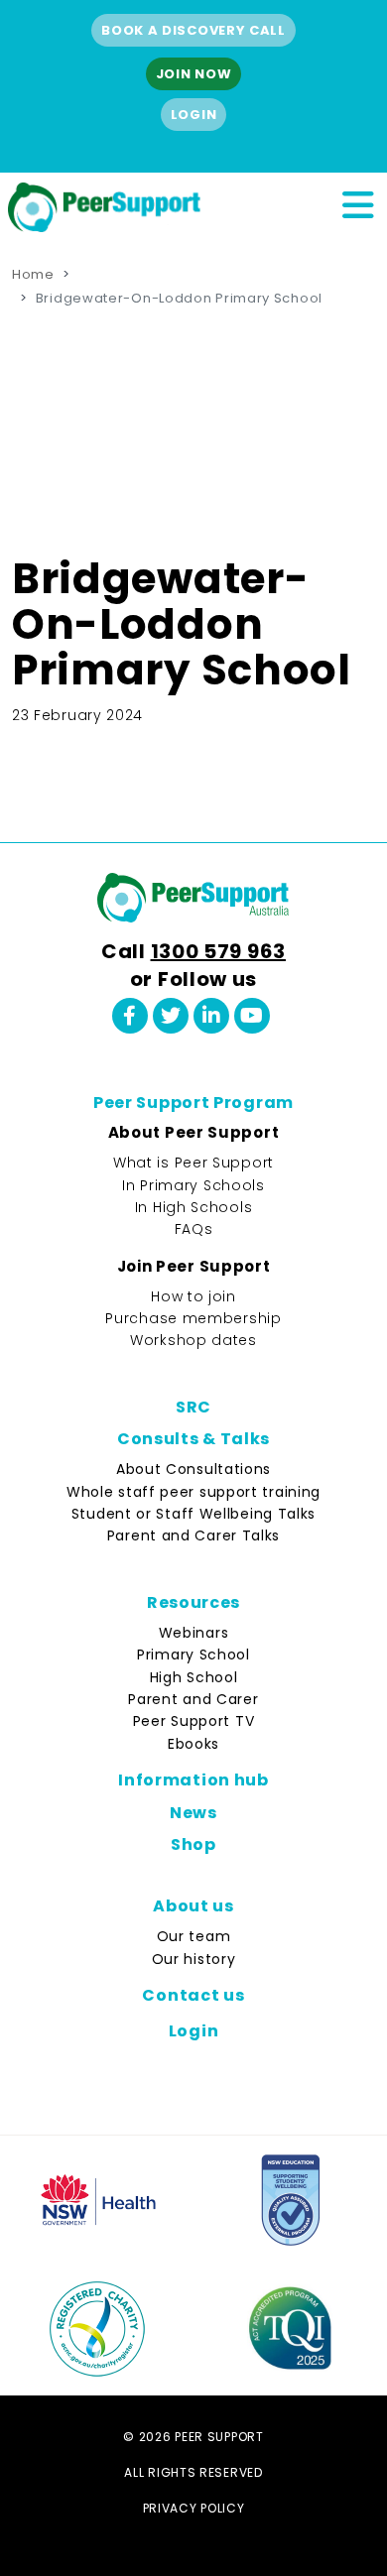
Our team (194, 1936)
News (193, 1813)
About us (193, 1906)
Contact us (193, 1995)
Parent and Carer (193, 1699)
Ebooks (193, 1744)
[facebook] (130, 1016)
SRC (193, 1407)
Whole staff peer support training (193, 1492)
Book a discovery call (193, 30)
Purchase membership (193, 1318)
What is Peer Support (193, 1163)
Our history (194, 1959)
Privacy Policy (194, 2508)
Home (33, 274)
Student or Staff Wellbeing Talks (193, 1514)
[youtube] (252, 1016)
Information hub (193, 1780)
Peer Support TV (194, 1721)
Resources (193, 1602)
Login (194, 115)
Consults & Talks (193, 1439)
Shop (193, 1844)
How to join (193, 1296)
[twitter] (171, 1016)
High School (194, 1677)
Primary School (193, 1655)
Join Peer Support (194, 1266)
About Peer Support (194, 1132)
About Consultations (193, 1469)
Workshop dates (193, 1340)
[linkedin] (211, 1016)
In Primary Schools (193, 1185)
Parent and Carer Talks (193, 1535)
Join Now (194, 74)
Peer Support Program (193, 1103)
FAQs (194, 1229)
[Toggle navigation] (357, 202)
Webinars (194, 1633)
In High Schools (194, 1207)
